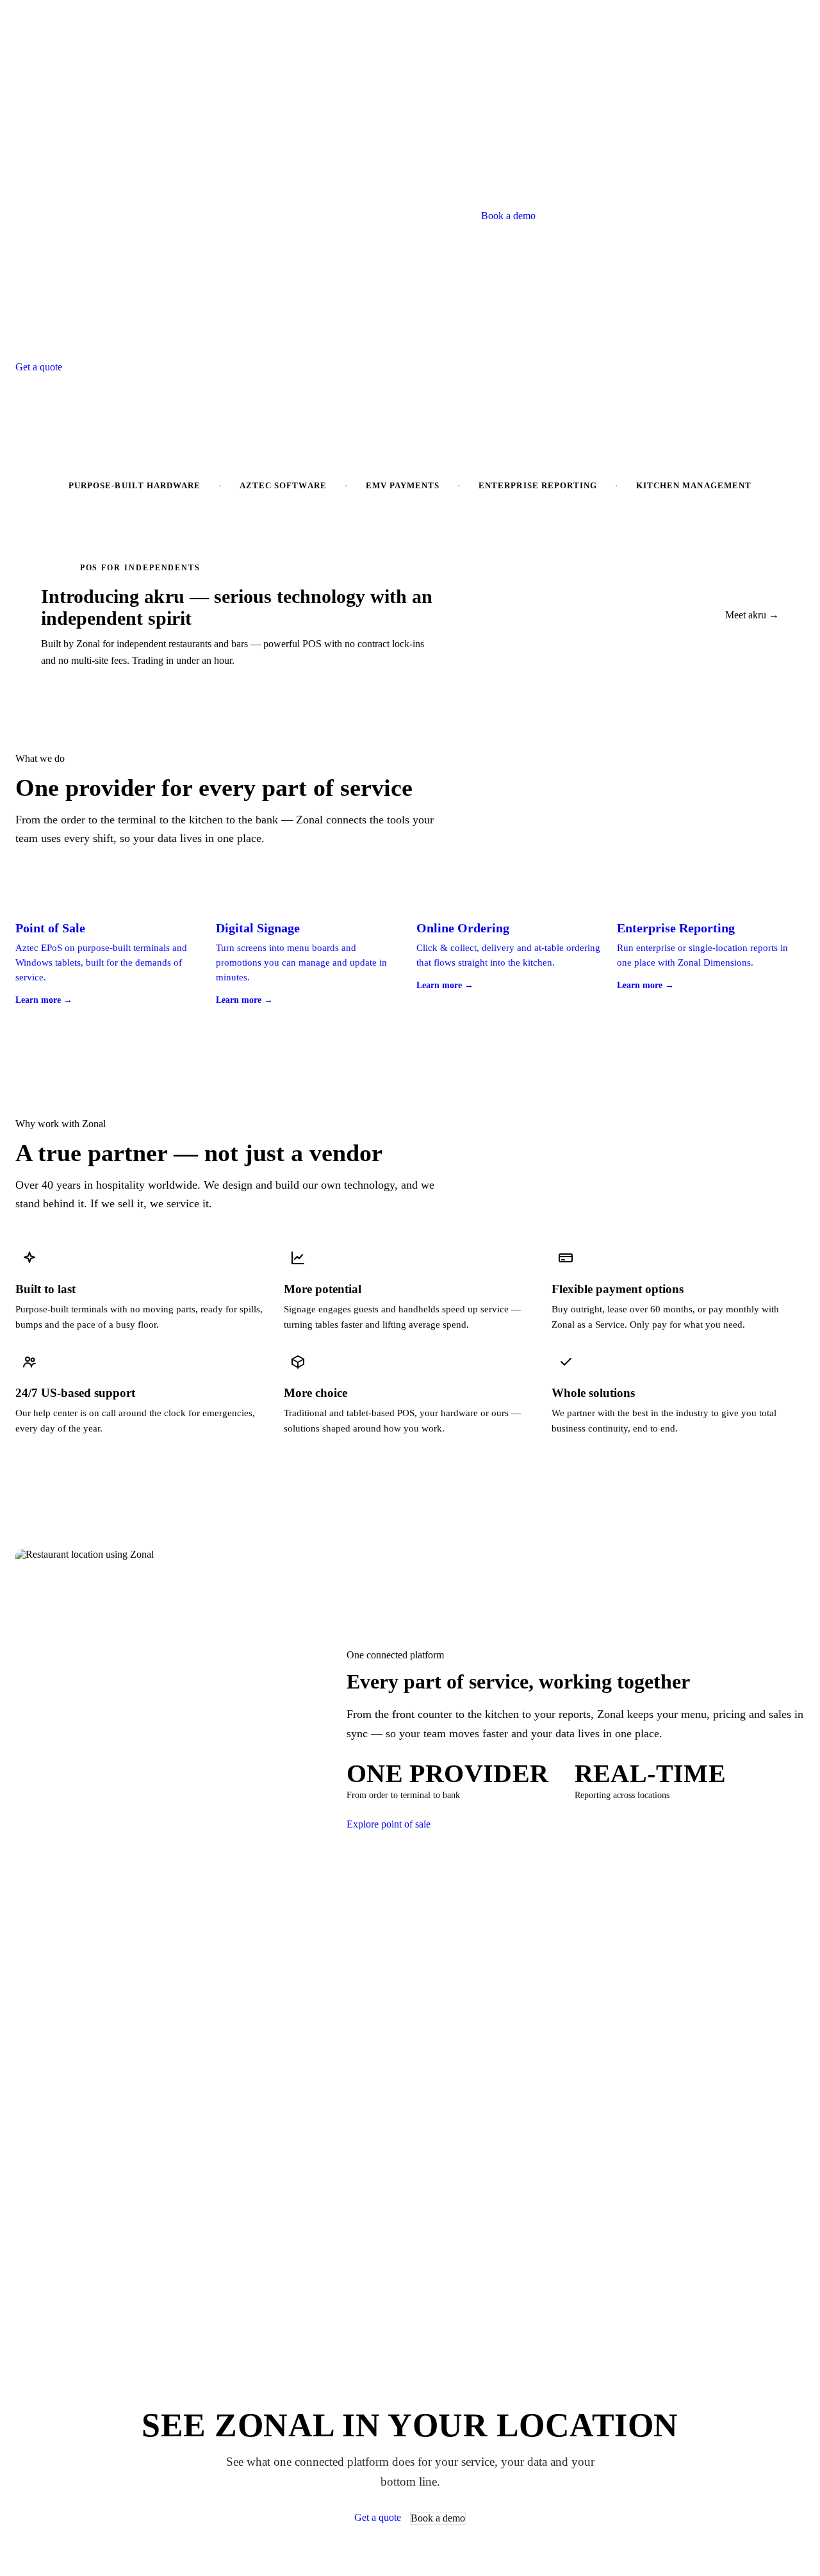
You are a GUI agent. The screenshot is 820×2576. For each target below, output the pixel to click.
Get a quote (39, 367)
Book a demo (508, 216)
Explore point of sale (389, 1824)
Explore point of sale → (120, 367)
